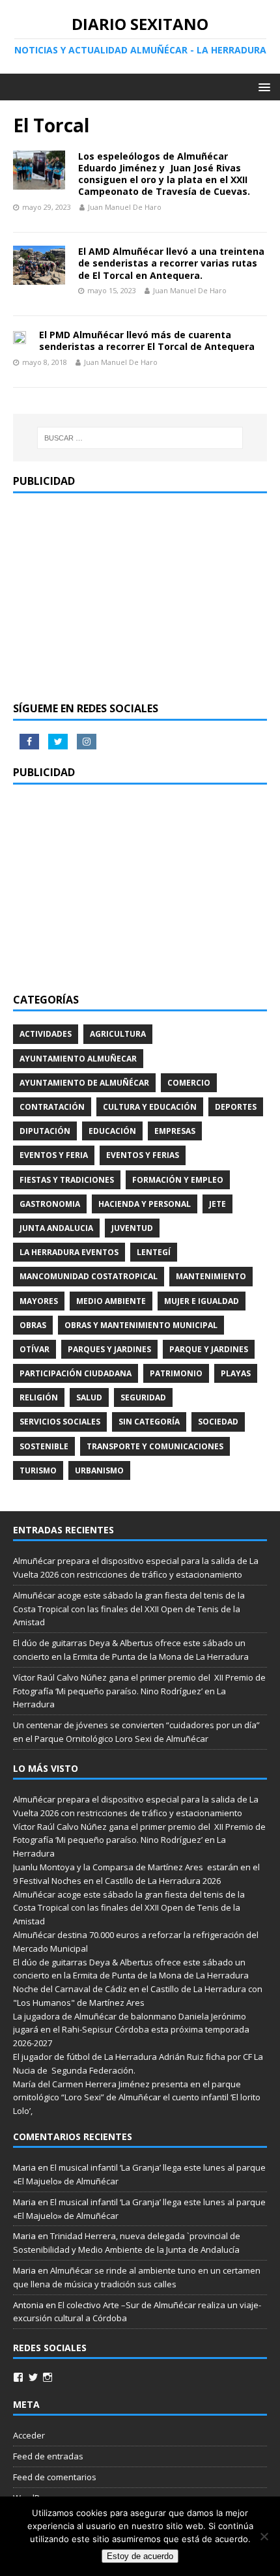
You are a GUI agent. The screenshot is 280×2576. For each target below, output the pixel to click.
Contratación (52, 1107)
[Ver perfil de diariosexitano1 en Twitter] (33, 2377)
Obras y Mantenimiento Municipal (141, 1325)
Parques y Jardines (109, 1349)
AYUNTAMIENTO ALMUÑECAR (78, 1059)
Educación (112, 1131)
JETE (217, 1204)
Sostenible (44, 1446)
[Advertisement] (140, 598)
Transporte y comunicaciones (155, 1446)
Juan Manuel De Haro (125, 207)
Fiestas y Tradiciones (67, 1180)
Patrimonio (176, 1373)
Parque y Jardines (209, 1349)
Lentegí (154, 1252)
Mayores (39, 1301)
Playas (236, 1373)
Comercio (189, 1083)
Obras (33, 1325)
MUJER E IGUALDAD (202, 1301)
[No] (264, 2536)
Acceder (29, 2435)
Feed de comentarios (55, 2477)
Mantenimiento (211, 1276)
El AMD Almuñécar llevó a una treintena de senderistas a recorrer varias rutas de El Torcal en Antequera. (171, 263)
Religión (39, 1397)
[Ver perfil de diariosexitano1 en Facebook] (18, 2377)
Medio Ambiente (111, 1301)
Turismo (38, 1470)
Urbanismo (99, 1470)
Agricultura (118, 1034)
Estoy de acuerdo (140, 2556)
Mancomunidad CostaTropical (89, 1276)
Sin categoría (149, 1422)
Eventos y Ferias (143, 1155)
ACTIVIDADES (46, 1034)
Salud (89, 1397)
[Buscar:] (140, 438)
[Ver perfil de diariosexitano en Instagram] (48, 2377)
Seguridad (143, 1397)
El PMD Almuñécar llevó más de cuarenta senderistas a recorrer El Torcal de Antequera (147, 340)
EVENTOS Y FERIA (54, 1155)
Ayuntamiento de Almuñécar (84, 1083)
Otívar (35, 1349)
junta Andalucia (56, 1228)
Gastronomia (50, 1204)
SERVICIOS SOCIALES (60, 1422)
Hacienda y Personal (145, 1204)
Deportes (236, 1107)
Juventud (132, 1228)
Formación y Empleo (178, 1180)
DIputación (45, 1131)
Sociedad (218, 1422)
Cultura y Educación (150, 1107)
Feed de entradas (48, 2456)
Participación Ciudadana (76, 1373)
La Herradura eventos (69, 1252)
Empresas (175, 1131)
